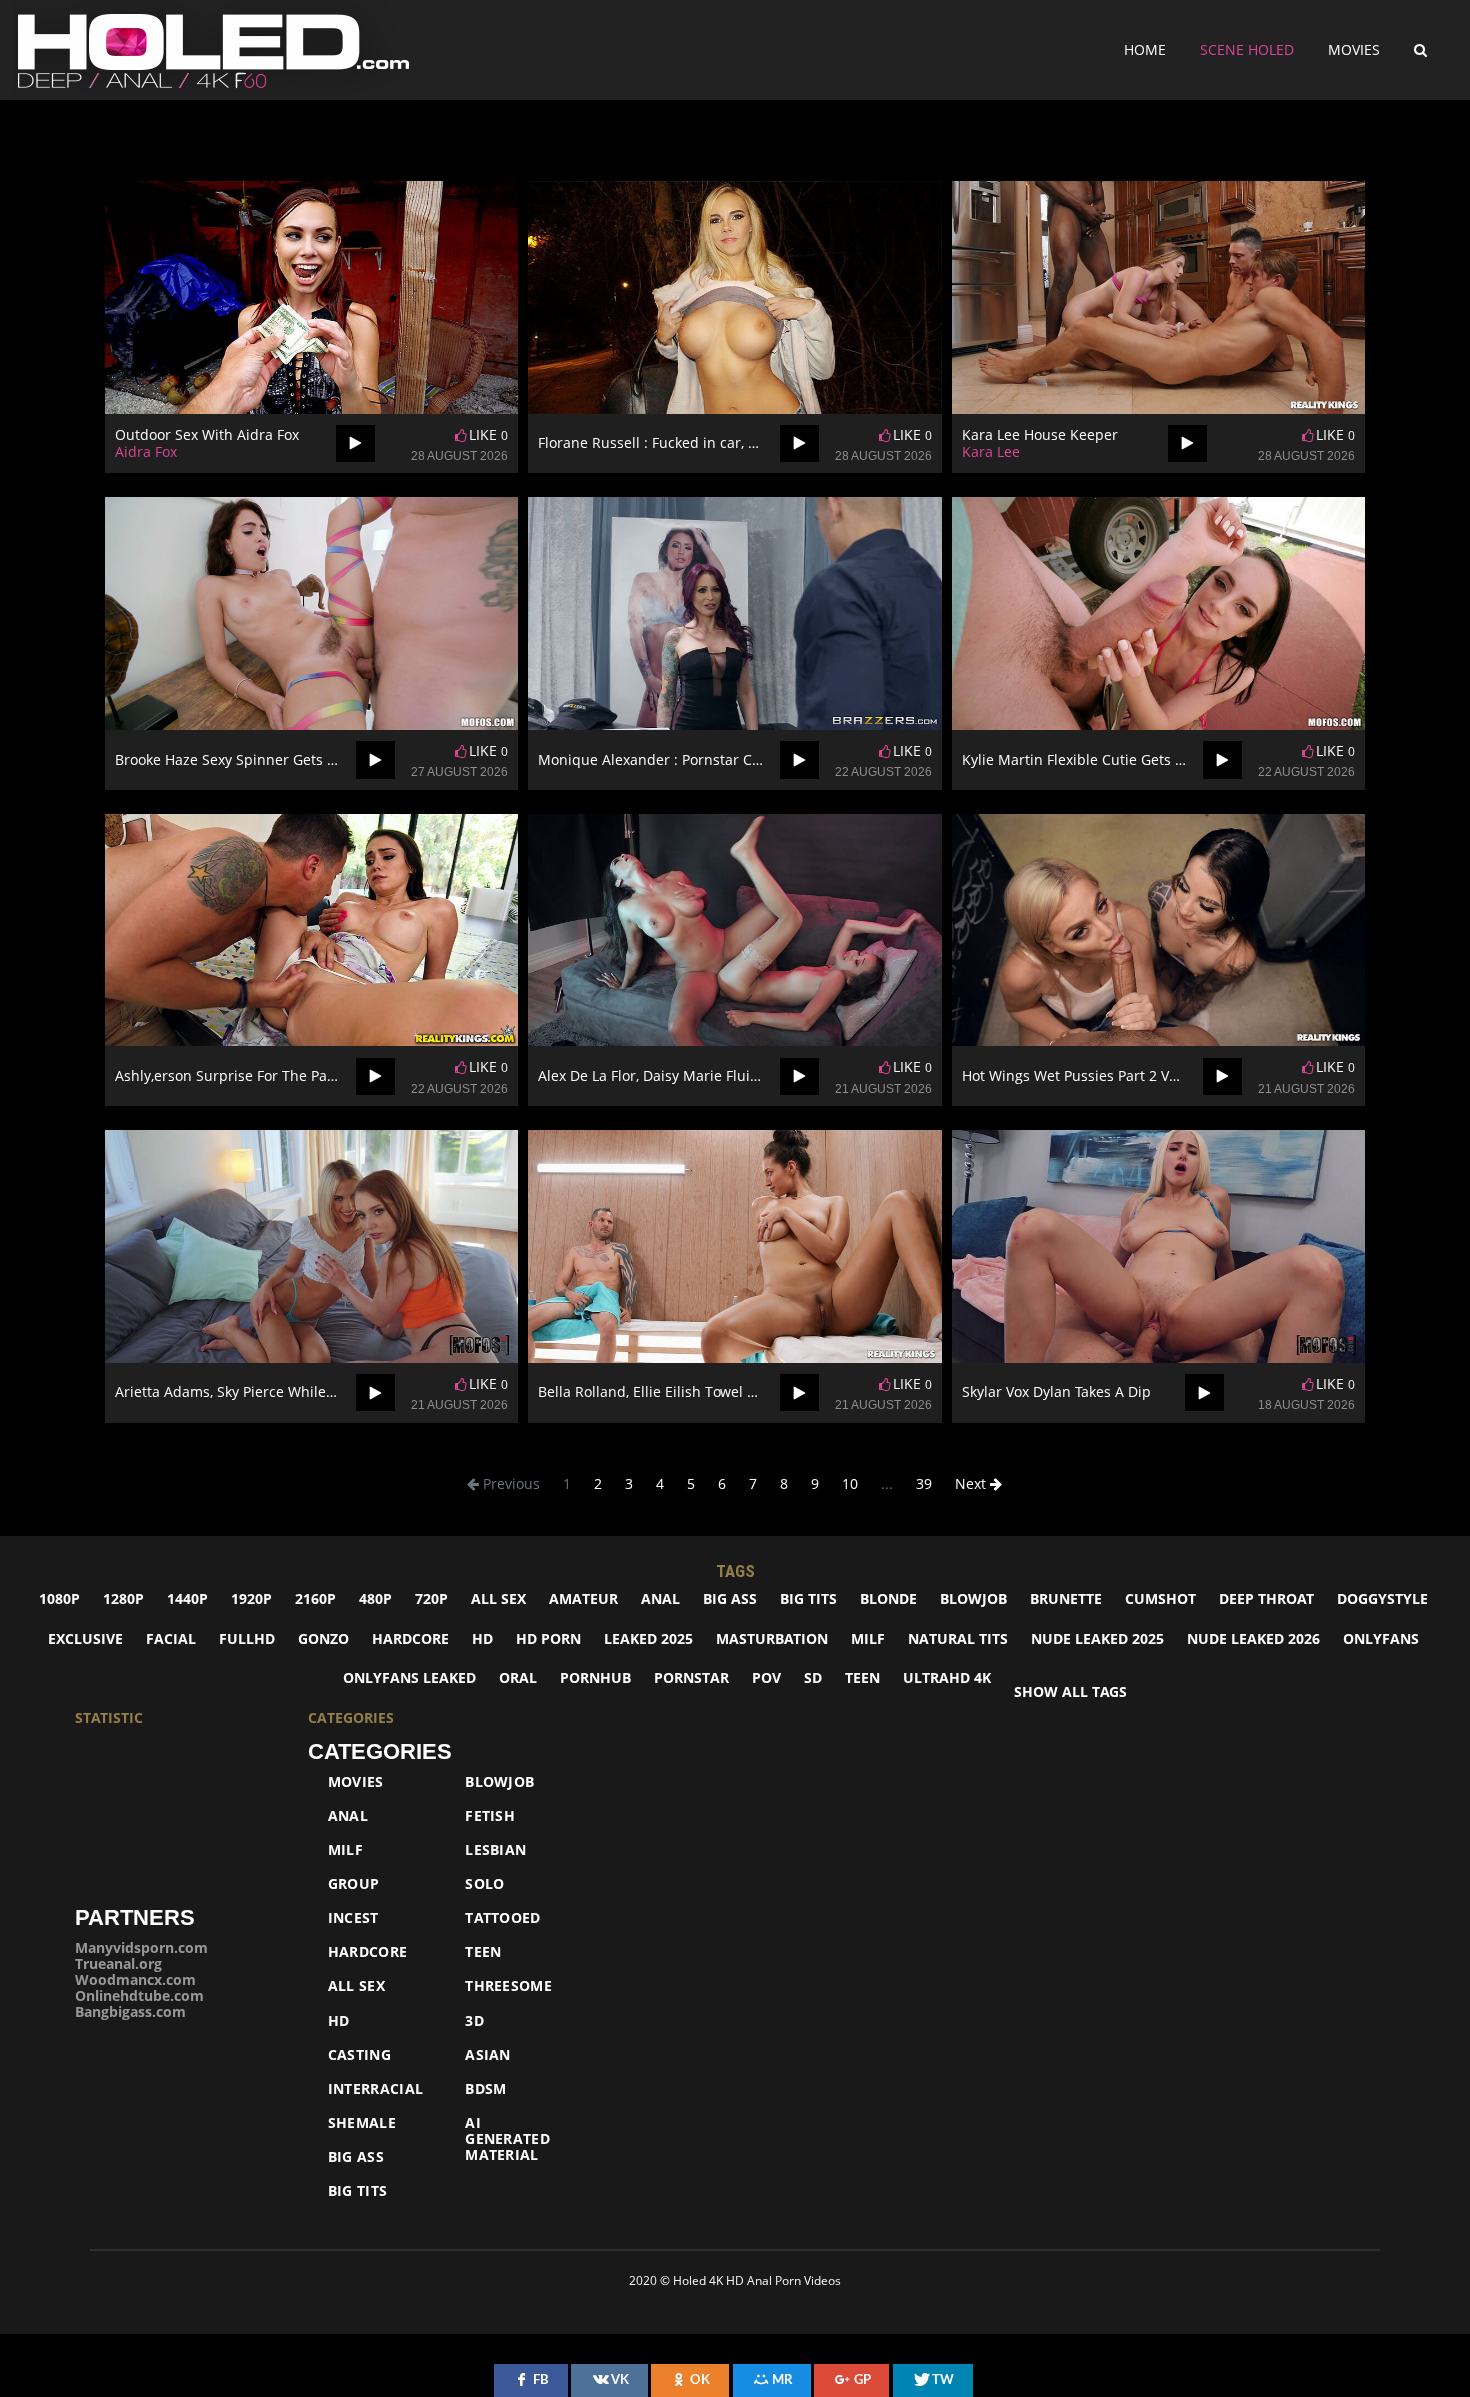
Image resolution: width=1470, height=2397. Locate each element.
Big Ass (730, 1598)
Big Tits (808, 1598)
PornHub (595, 1677)
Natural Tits (958, 1638)
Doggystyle (1382, 1598)
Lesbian (495, 1850)
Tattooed (502, 1918)
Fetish (490, 1816)
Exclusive (85, 1638)
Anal (660, 1598)
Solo (484, 1884)
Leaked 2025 (648, 1638)
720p (431, 1598)
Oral (518, 1677)
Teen (862, 1677)
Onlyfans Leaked (409, 1677)
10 (850, 1483)
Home (1145, 49)
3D (474, 2021)
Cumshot (1160, 1598)
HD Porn (548, 1638)
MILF (868, 1638)
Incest (353, 1918)
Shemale (362, 2123)
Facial (171, 1638)
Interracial (375, 2089)
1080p (59, 1598)
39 (924, 1483)
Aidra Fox (146, 451)
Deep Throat (1266, 1598)
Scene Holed (1247, 49)
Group (354, 1884)
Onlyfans (1381, 1638)
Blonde (888, 1598)
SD (813, 1677)
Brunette (1066, 1598)
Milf (345, 1850)
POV (766, 1677)
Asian (488, 2055)
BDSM (485, 2089)
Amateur (583, 1598)
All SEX (498, 1598)
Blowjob (973, 1598)
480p (375, 1598)
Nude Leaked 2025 (1097, 1638)
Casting (359, 2055)
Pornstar (691, 1677)
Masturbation (772, 1638)
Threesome (508, 1986)
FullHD (247, 1638)
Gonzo (323, 1638)
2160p (315, 1598)
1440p (187, 1598)
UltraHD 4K (947, 1677)
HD (482, 1638)
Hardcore (410, 1638)
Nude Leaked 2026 (1253, 1638)
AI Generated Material (507, 2139)
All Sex (356, 1986)
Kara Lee (991, 451)
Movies (1354, 49)
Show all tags (1070, 1691)
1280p (123, 1598)
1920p (251, 1598)
